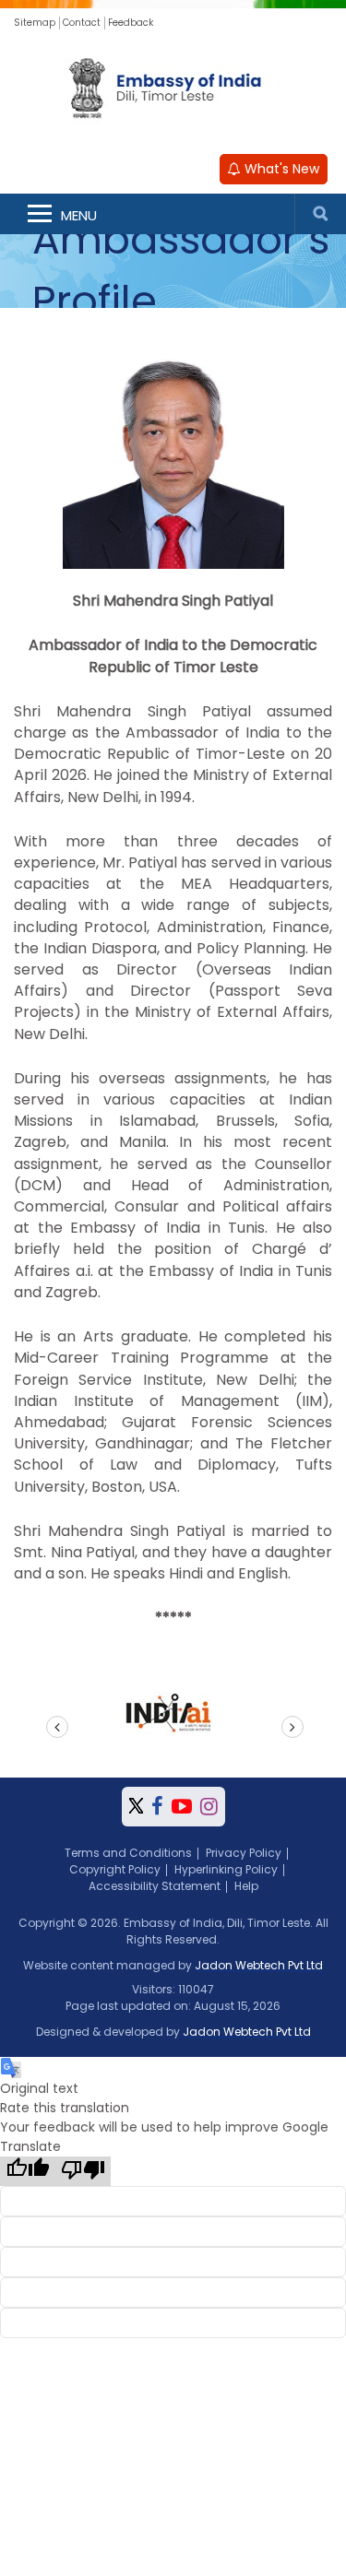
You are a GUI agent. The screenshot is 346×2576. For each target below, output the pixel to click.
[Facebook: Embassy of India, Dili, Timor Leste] (157, 1807)
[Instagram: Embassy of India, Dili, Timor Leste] (209, 1807)
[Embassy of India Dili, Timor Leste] (173, 90)
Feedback (131, 23)
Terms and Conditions (128, 1853)
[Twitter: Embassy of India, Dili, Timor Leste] (136, 1807)
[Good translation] (28, 2171)
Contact (82, 23)
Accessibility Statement (155, 1886)
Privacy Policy (244, 1853)
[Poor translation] (83, 2171)
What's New (280, 169)
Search (320, 214)
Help (246, 1886)
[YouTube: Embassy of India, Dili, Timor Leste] (182, 1807)
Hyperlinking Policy (226, 1869)
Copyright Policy (115, 1869)
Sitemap (35, 23)
